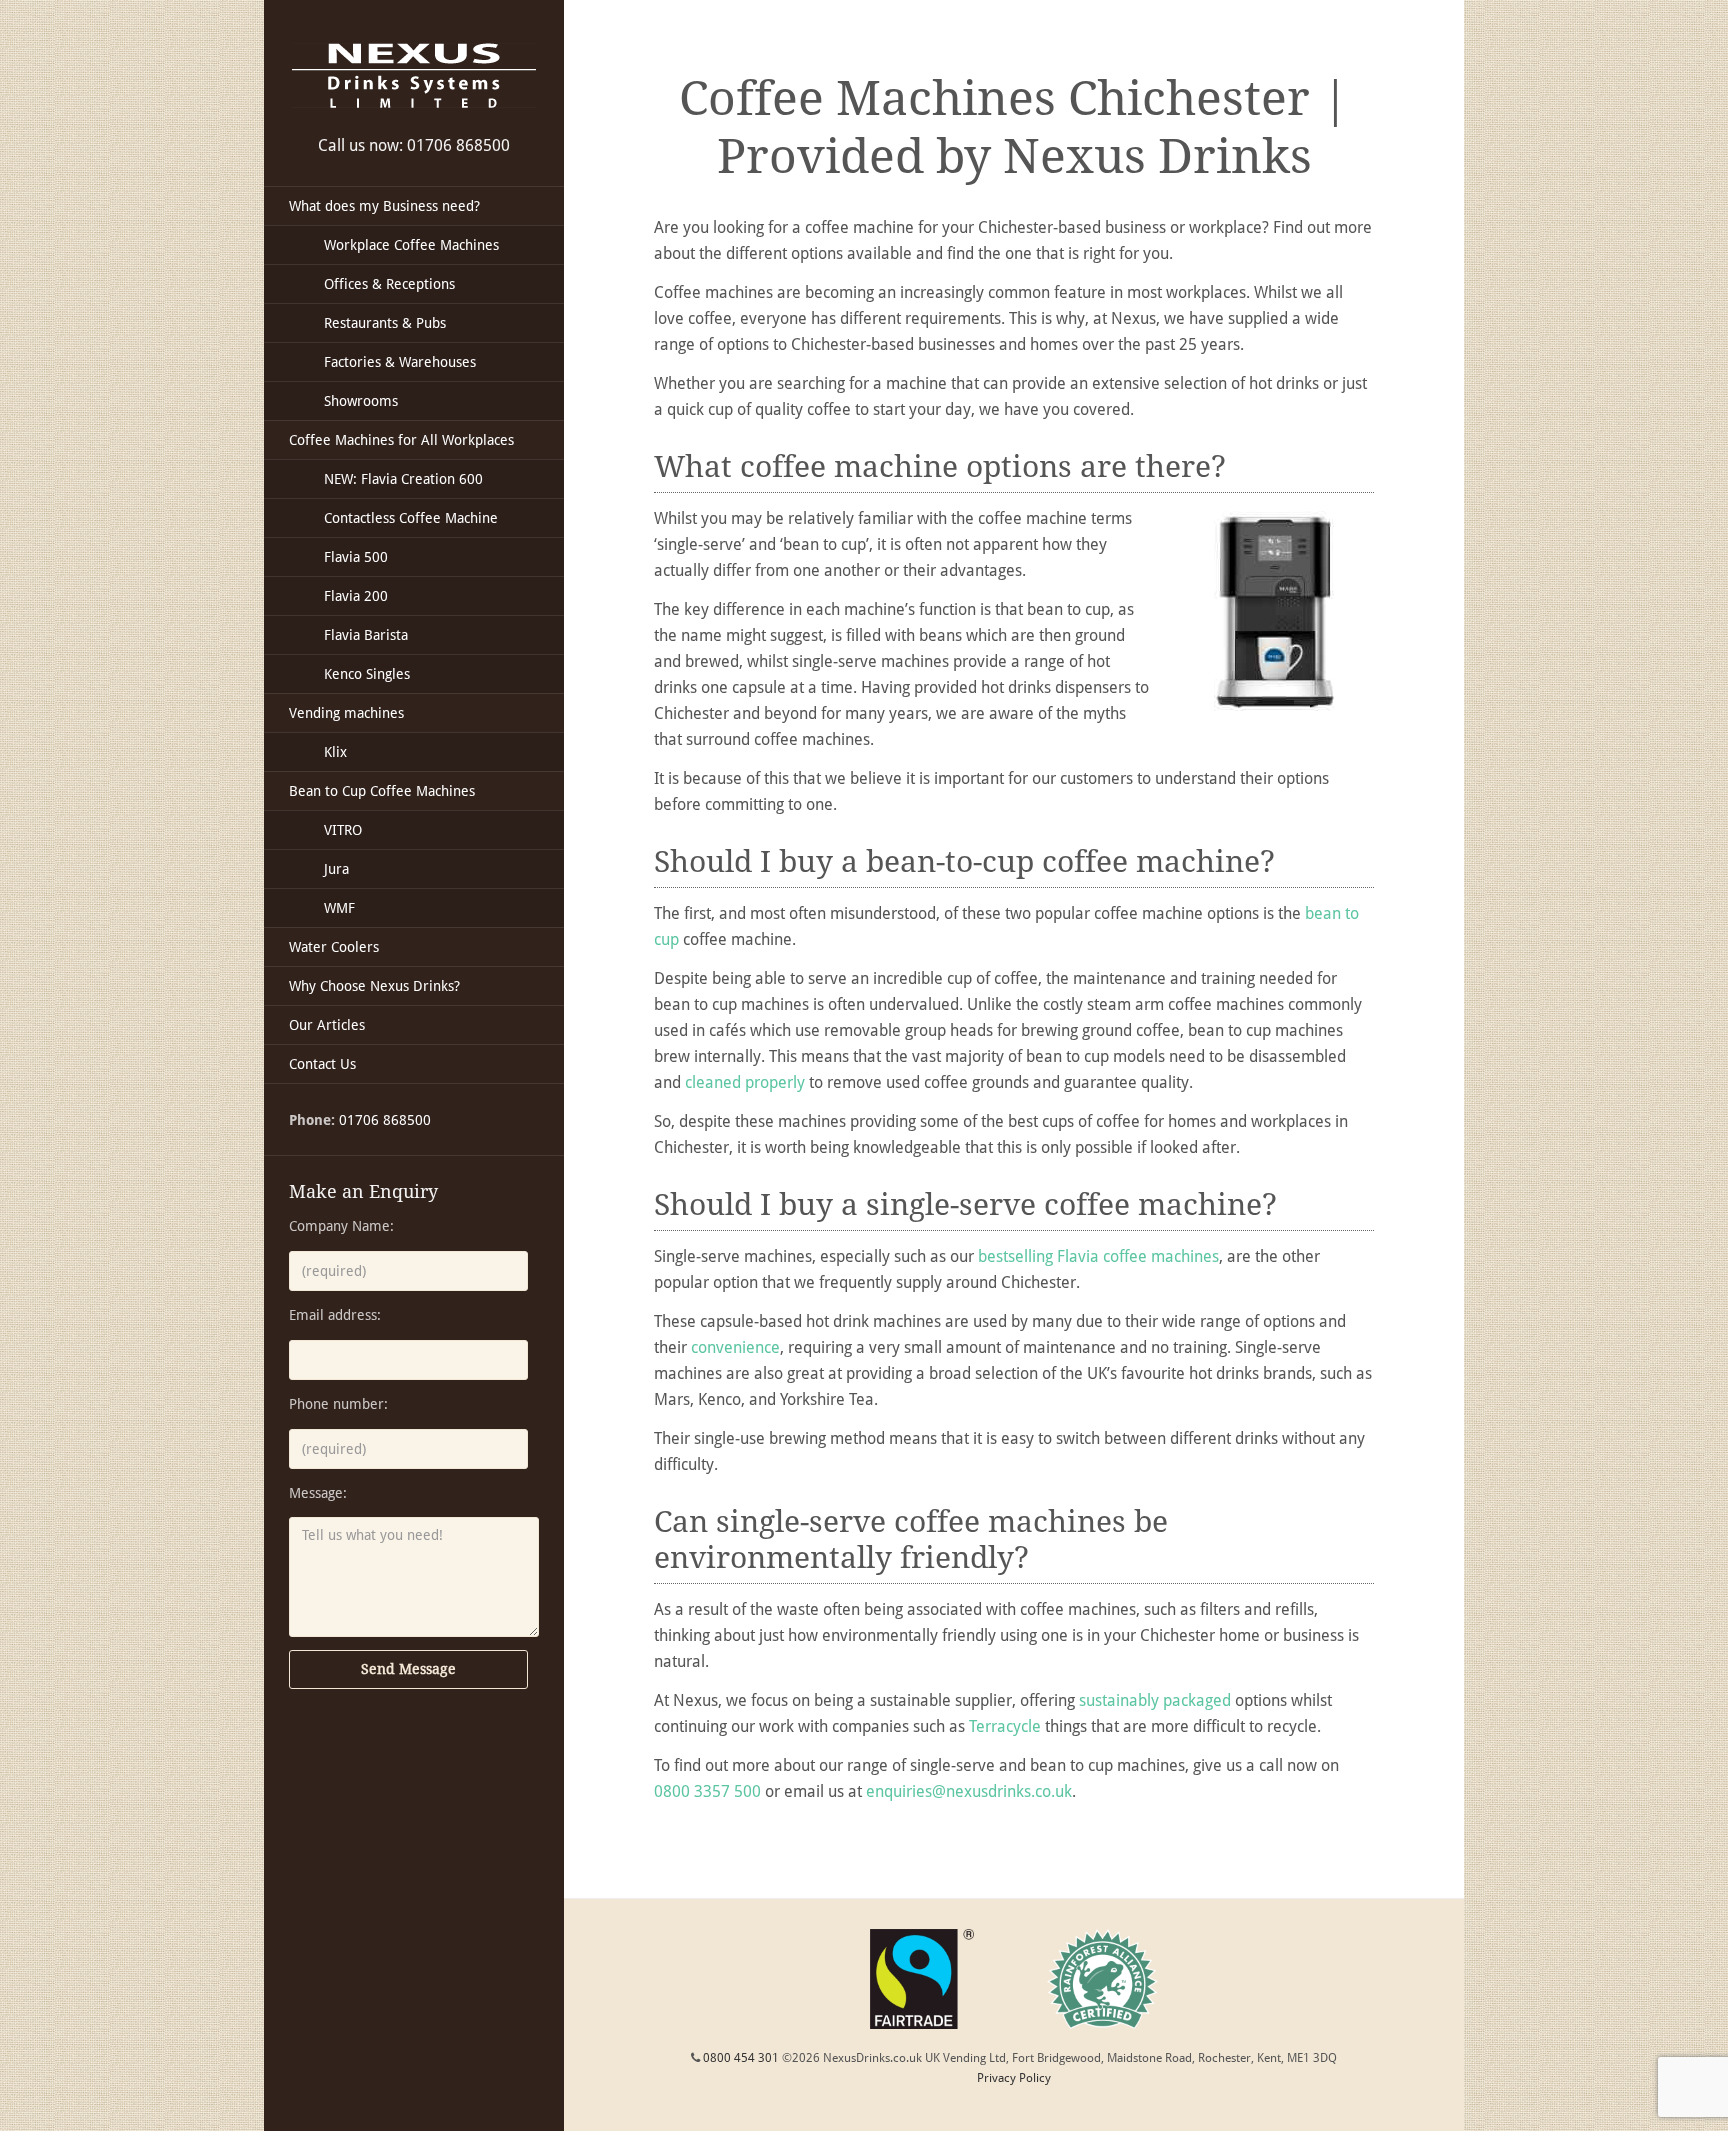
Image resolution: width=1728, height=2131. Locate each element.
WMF (339, 908)
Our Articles (327, 1025)
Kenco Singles (367, 674)
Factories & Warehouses (400, 362)
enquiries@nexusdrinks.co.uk (969, 1791)
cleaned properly (745, 1082)
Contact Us (322, 1064)
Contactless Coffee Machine (411, 518)
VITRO (343, 830)
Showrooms (361, 401)
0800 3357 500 (707, 1791)
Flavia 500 (356, 557)
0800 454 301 (741, 2058)
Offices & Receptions (389, 284)
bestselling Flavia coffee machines (1098, 1256)
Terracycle (1005, 1726)
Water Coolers (334, 947)
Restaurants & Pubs (385, 323)
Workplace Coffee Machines (411, 245)
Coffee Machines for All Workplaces (401, 440)
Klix (335, 752)
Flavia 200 (356, 596)
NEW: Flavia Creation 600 (403, 479)
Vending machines (346, 713)
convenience (735, 1347)
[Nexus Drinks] (414, 75)
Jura (336, 869)
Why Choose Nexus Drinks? (374, 986)
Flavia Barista (366, 635)
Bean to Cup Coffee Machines (382, 791)
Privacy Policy (1014, 2078)
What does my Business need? (384, 206)
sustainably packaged (1155, 1700)
